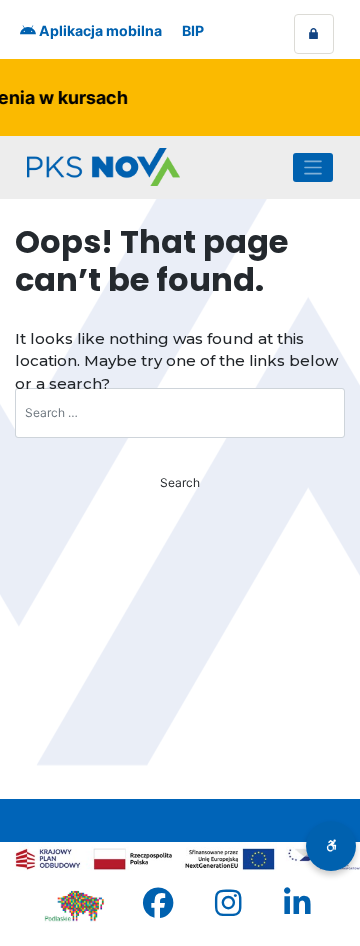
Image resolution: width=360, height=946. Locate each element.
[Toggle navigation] (313, 167)
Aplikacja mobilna (99, 30)
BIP (193, 30)
